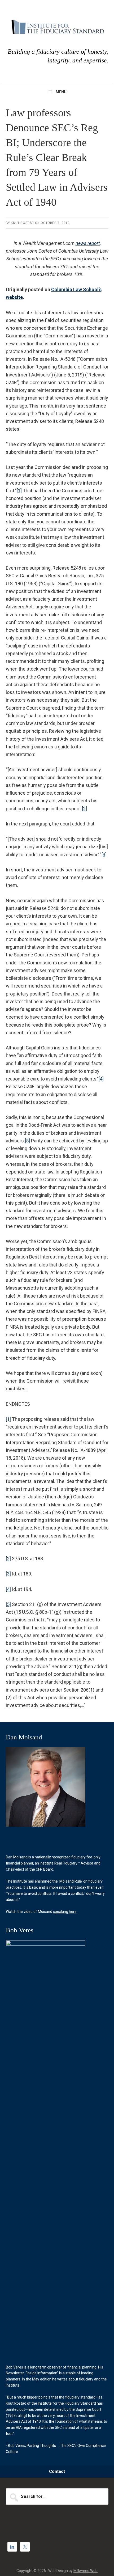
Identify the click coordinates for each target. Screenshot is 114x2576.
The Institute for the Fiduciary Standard (57, 27)
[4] (101, 1079)
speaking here (65, 1912)
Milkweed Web (85, 2571)
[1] (19, 491)
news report (88, 243)
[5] (27, 1141)
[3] (104, 855)
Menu (61, 92)
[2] (84, 809)
